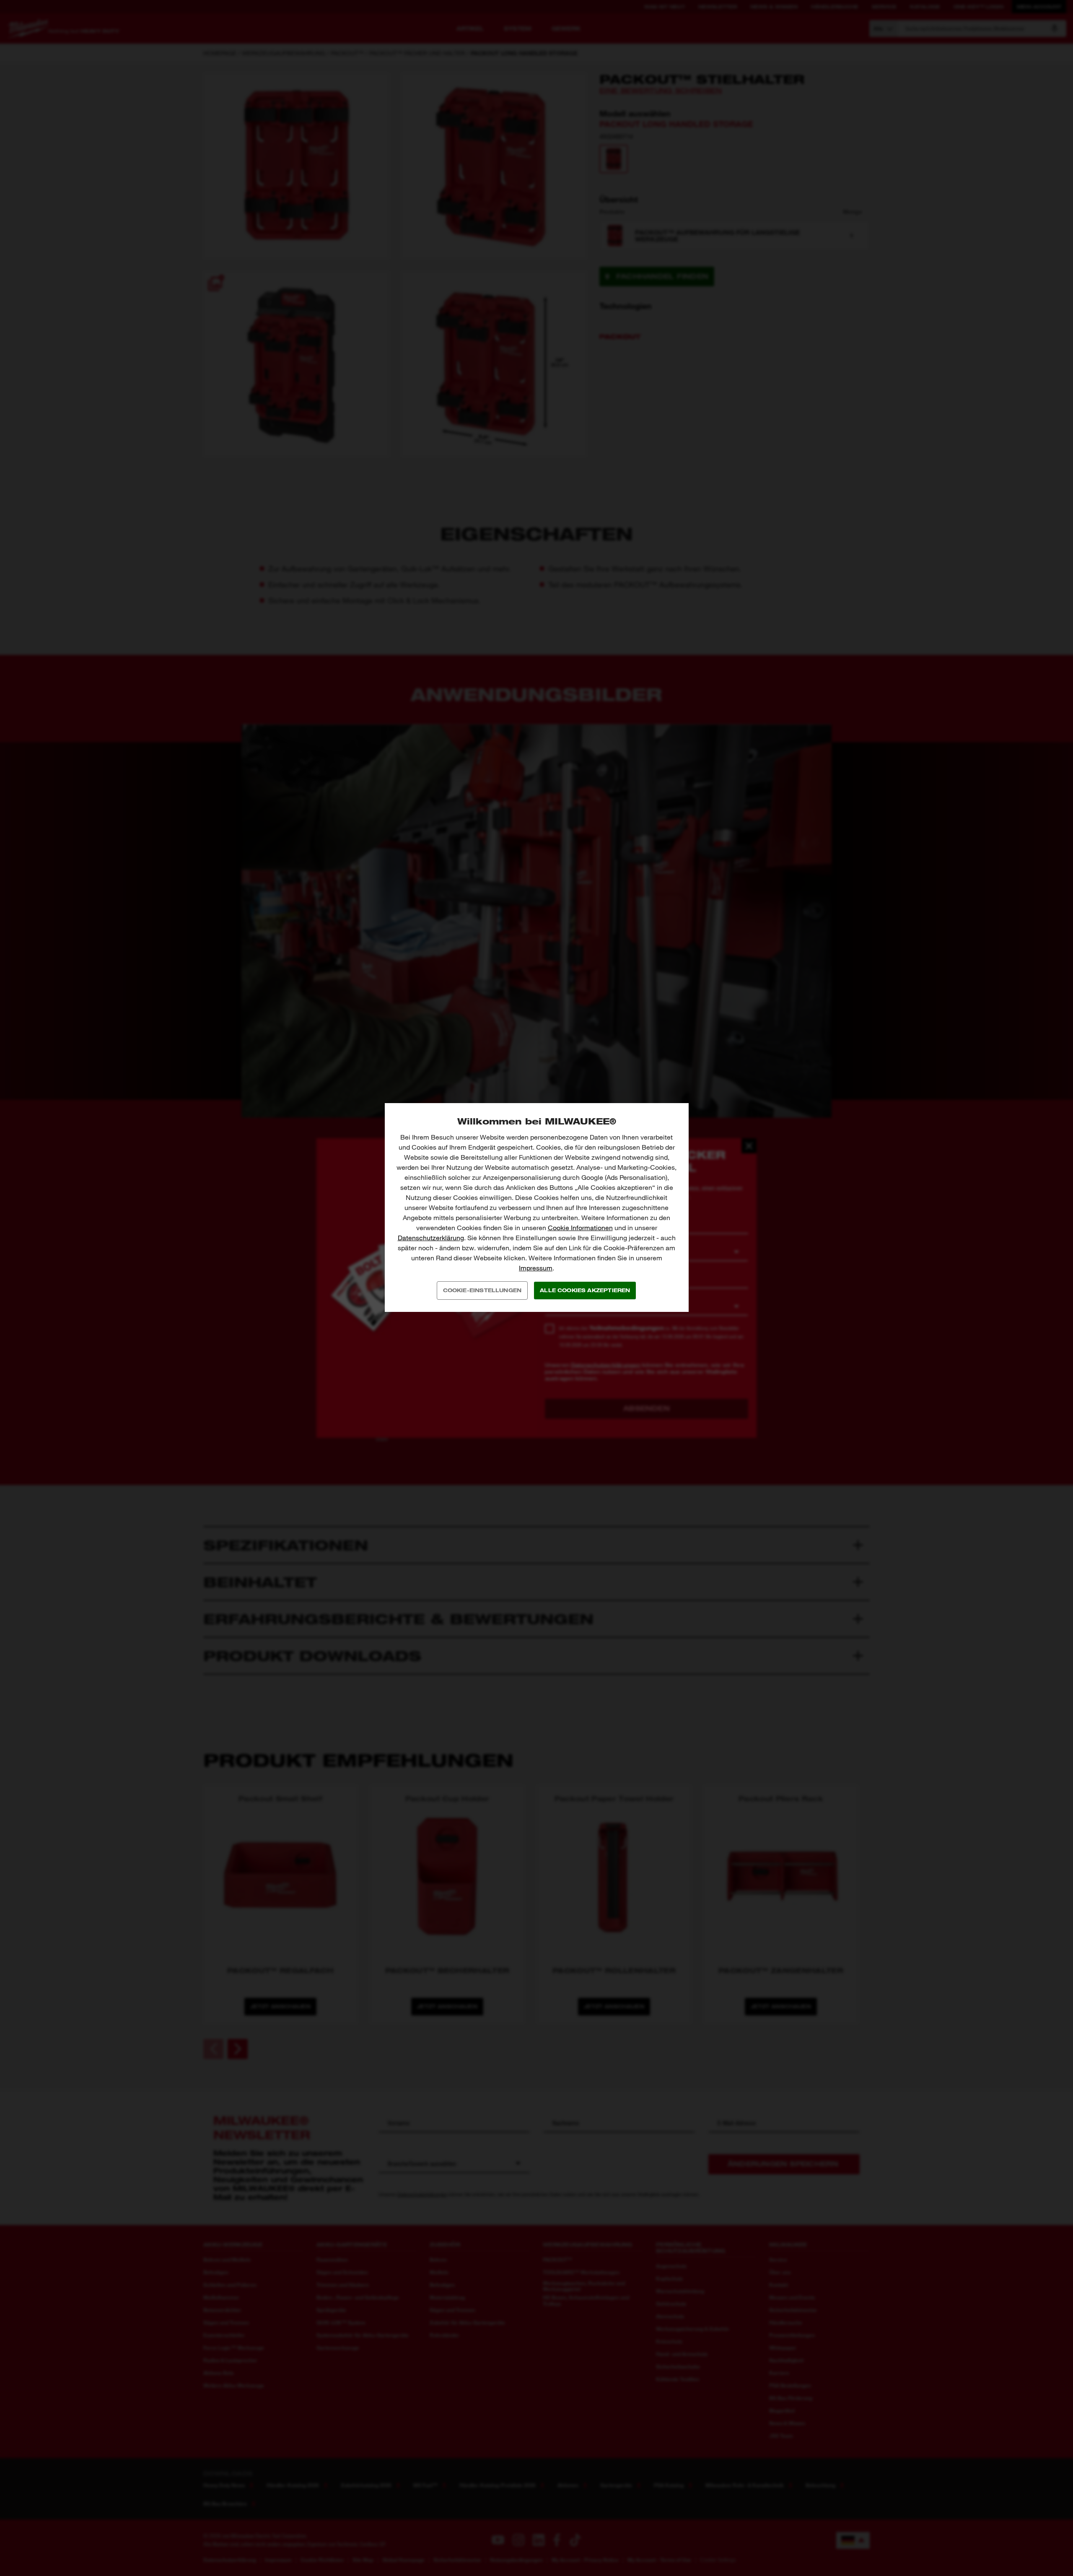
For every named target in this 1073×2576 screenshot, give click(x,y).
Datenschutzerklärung (431, 1238)
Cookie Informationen (580, 1228)
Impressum (536, 1268)
